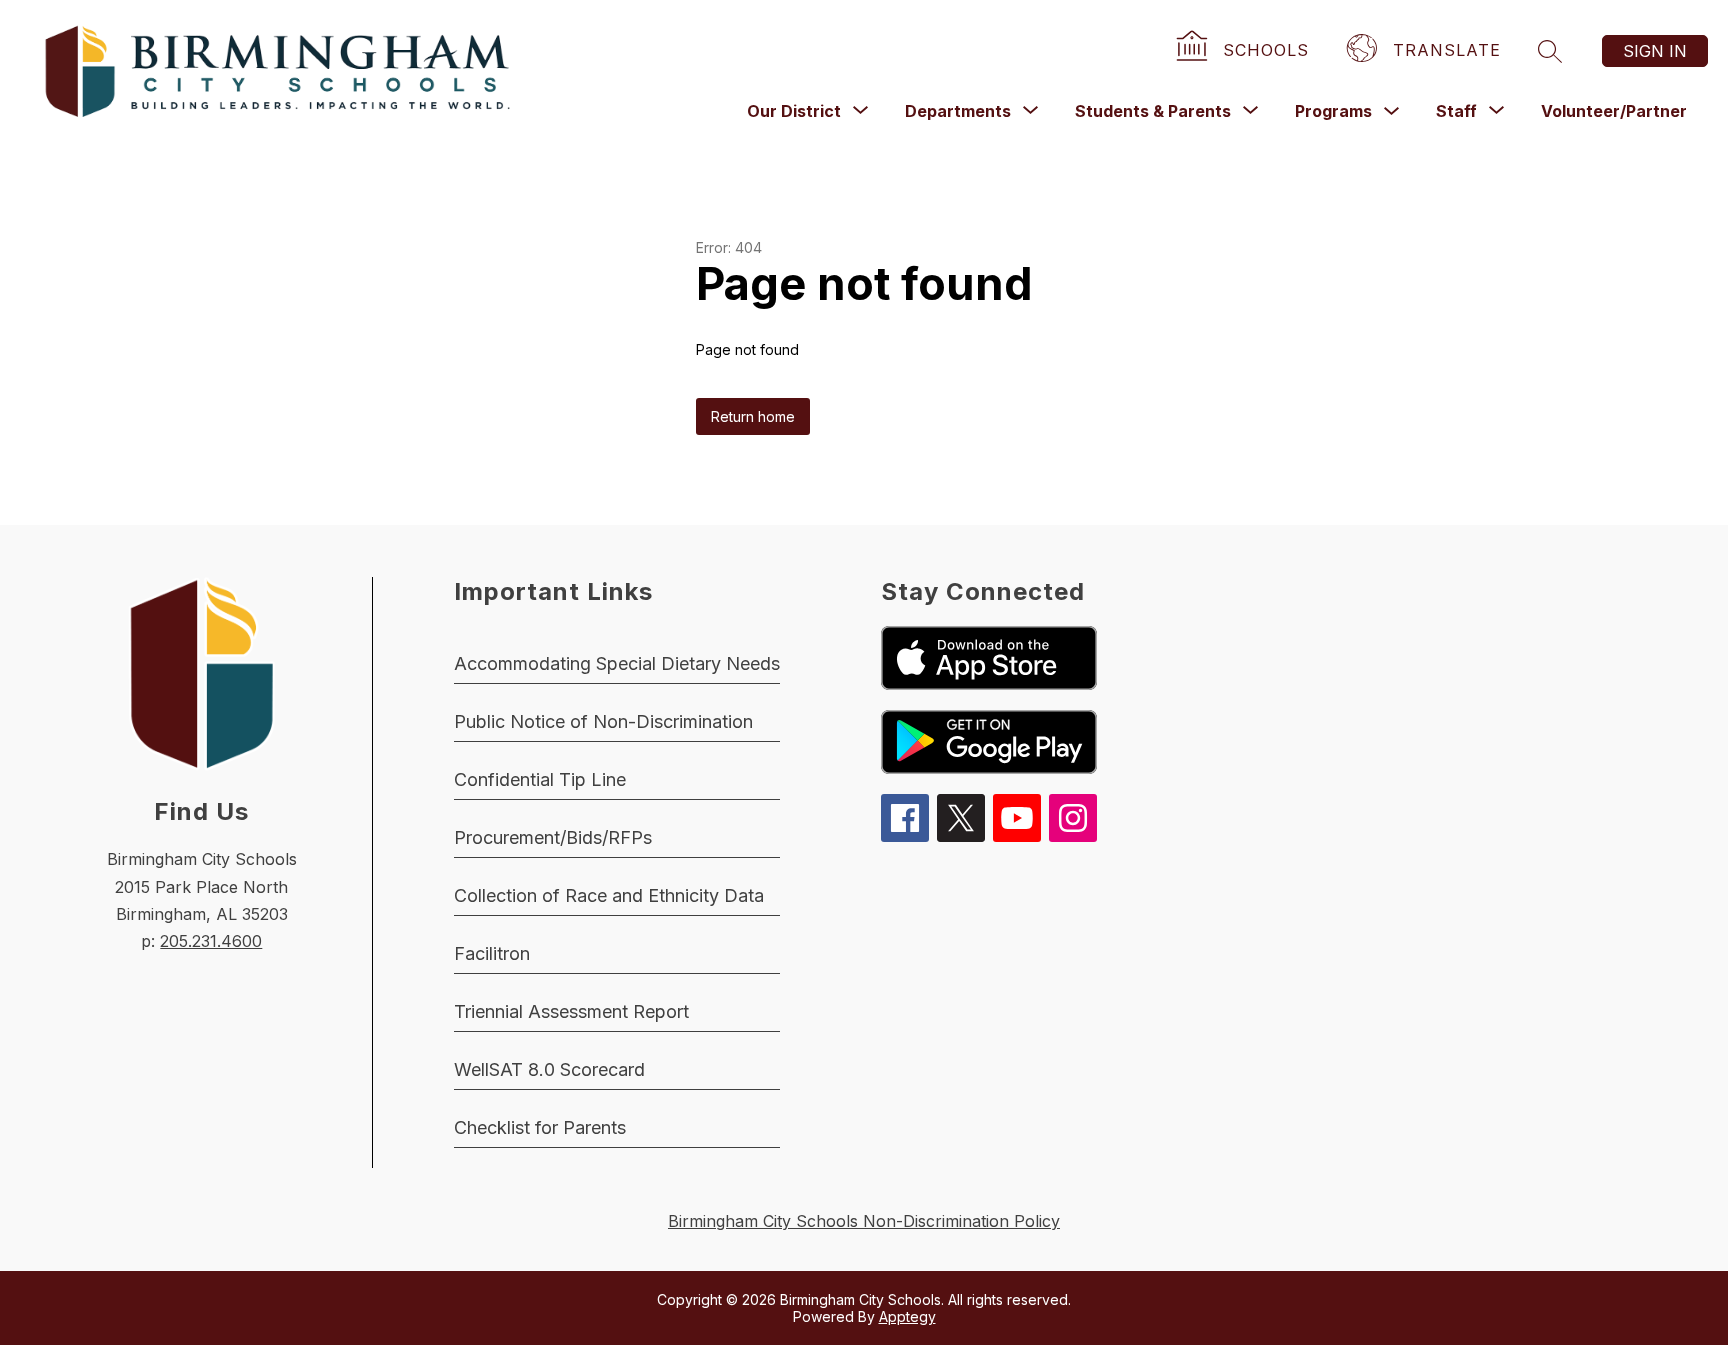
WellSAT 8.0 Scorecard (549, 1069)
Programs (1333, 111)
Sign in (1655, 51)
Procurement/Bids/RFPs (553, 837)
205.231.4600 (211, 941)
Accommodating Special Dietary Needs (617, 663)
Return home (753, 416)
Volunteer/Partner (1614, 111)
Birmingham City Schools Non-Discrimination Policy (864, 1221)
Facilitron (492, 953)
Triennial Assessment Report (571, 1011)
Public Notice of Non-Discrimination (603, 721)
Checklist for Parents (540, 1127)
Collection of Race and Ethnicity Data (609, 895)
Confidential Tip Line (540, 779)
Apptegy (907, 1316)
